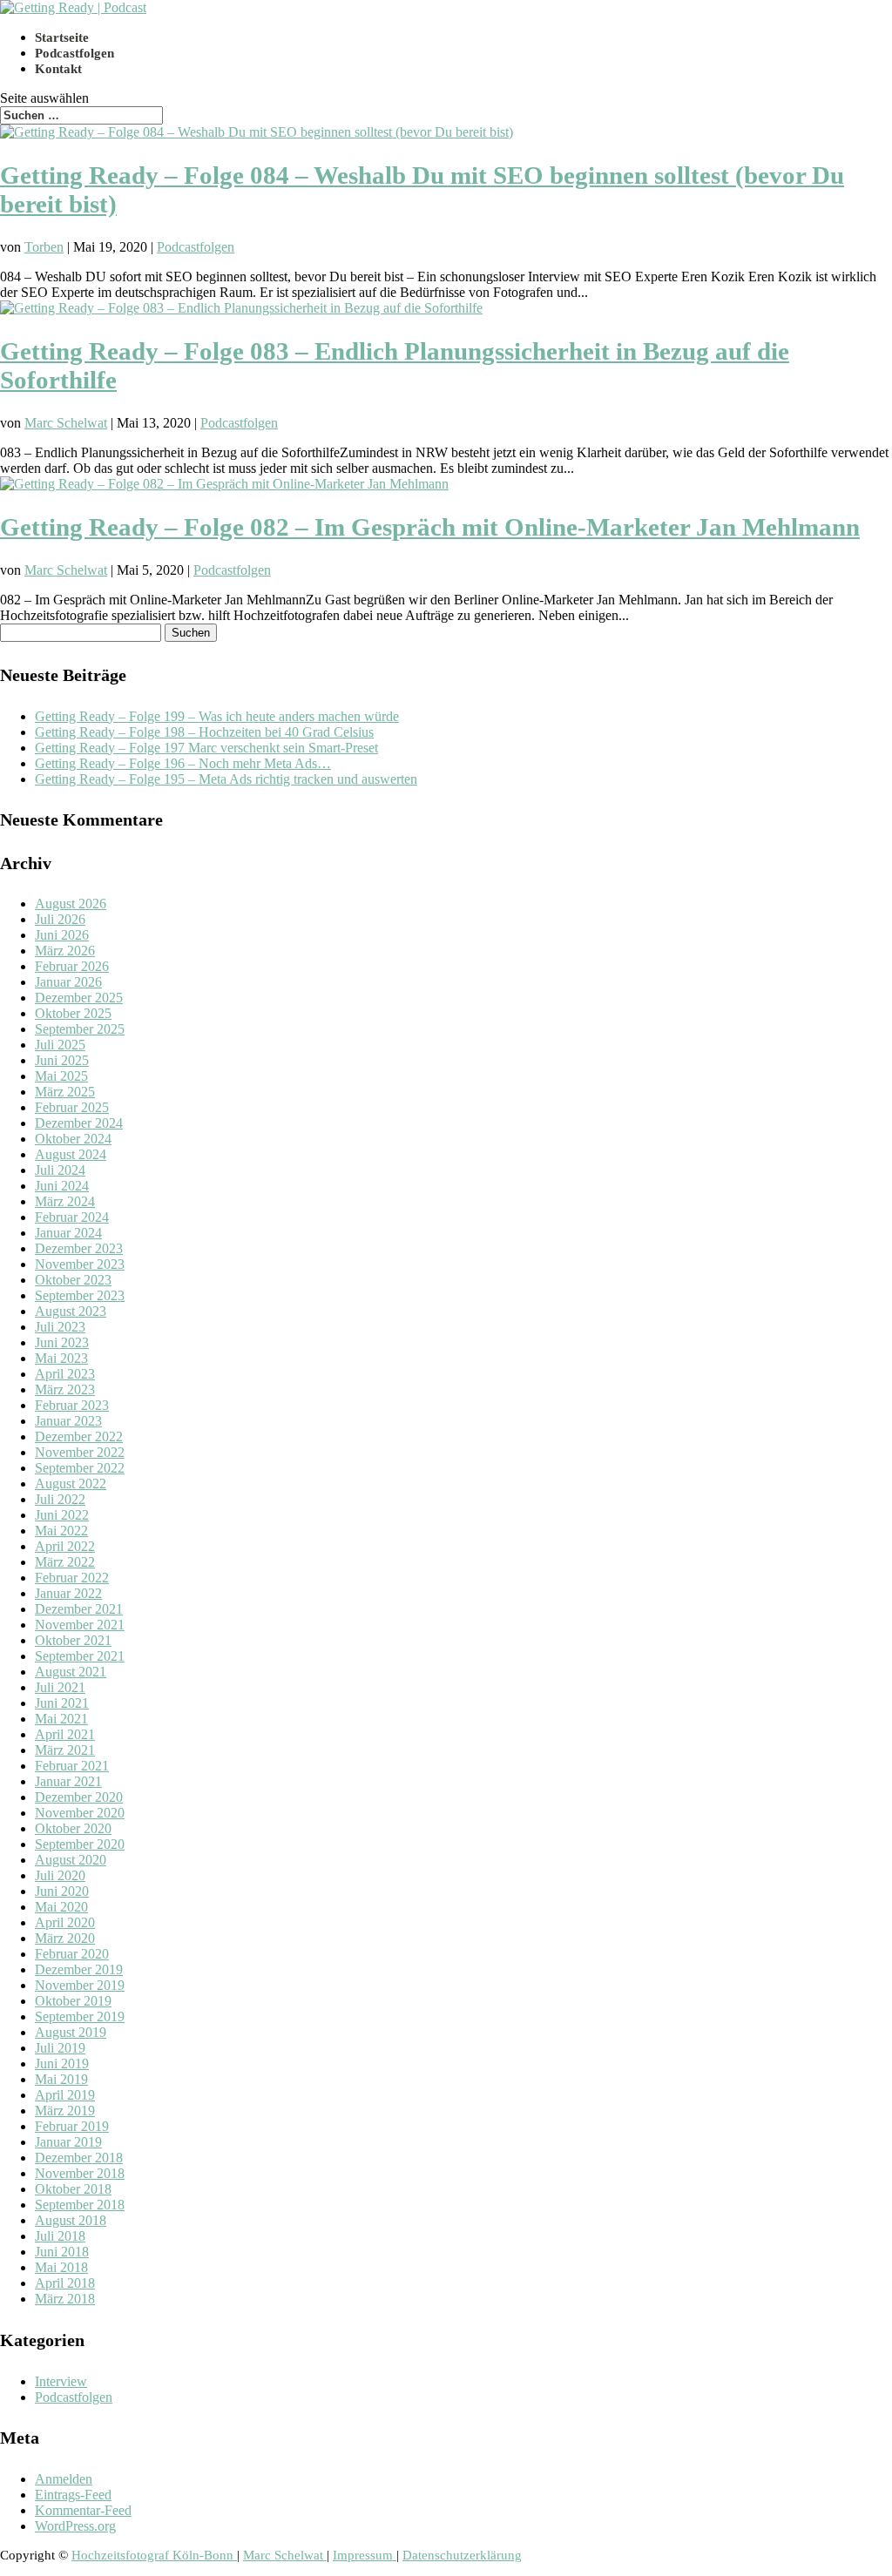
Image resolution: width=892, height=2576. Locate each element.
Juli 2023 (60, 1327)
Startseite (62, 37)
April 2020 (65, 1922)
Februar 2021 (72, 1766)
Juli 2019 (60, 2048)
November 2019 (80, 1985)
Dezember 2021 (79, 1609)
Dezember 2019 (79, 1969)
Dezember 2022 (79, 1436)
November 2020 (80, 1813)
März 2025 (65, 1092)
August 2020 (71, 1860)
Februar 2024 (72, 1217)
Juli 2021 (60, 1687)
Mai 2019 (61, 2079)
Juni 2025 (62, 1060)
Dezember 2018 (79, 2158)
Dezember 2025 (79, 998)
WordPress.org (75, 2526)
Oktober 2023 (73, 1280)
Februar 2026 (72, 966)
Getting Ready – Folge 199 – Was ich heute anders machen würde (217, 716)
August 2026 (71, 904)
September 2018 (80, 2205)
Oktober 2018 (73, 2189)
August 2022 (71, 1484)
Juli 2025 (60, 1045)
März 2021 (65, 1750)
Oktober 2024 (73, 1139)
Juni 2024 (62, 1186)
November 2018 (80, 2173)
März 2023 (65, 1389)
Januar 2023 (68, 1421)
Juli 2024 (60, 1170)
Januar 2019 (68, 2142)
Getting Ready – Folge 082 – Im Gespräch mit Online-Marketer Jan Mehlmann (430, 527)
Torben (44, 247)
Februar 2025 (72, 1107)
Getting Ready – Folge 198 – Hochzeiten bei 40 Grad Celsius (204, 732)
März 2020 (65, 1938)
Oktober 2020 (73, 1828)
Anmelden (64, 2479)
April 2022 (65, 1546)
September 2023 (80, 1295)
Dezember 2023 (79, 1248)
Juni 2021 (62, 1703)
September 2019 (80, 2016)
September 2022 (80, 1468)
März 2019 (65, 2111)
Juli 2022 (60, 1499)
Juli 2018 (60, 2236)
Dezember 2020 (79, 1797)
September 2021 (80, 1656)
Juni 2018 (62, 2252)
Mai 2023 (61, 1358)
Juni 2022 (62, 1515)
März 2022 (65, 1562)
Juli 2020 (60, 1875)
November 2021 (80, 1625)
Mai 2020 (61, 1907)
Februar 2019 (72, 2126)
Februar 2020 (72, 1954)
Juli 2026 (60, 919)
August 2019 (71, 2032)
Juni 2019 (62, 2063)
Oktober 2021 (73, 1640)
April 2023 (65, 1374)
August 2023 (71, 1311)
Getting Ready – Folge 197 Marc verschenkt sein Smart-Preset (206, 748)
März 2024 (65, 1201)
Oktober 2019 (73, 2001)
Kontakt (58, 69)
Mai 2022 (61, 1531)
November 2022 (80, 1452)
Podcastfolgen (74, 53)
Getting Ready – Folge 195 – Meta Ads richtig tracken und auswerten (226, 779)
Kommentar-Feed (83, 2510)
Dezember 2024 (79, 1123)
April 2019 (65, 2095)
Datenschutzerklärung (462, 2555)
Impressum (365, 2555)
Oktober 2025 (73, 1013)
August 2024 (71, 1154)
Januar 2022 (68, 1593)
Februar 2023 (72, 1405)
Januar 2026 (68, 982)
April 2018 (65, 2283)
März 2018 (65, 2299)
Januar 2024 (68, 1233)
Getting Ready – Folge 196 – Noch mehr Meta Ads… (183, 763)
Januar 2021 (68, 1781)
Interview (61, 2381)
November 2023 (80, 1264)
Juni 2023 (62, 1342)
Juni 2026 (62, 935)
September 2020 (80, 1844)
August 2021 (71, 1672)
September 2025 (80, 1029)
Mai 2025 (61, 1076)
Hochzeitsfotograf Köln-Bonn (154, 2555)
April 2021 (65, 1734)
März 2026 (65, 951)
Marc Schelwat (66, 423)
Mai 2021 (61, 1719)
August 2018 (71, 2220)
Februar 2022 (72, 1578)
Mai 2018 (61, 2267)
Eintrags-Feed (73, 2495)
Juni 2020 (62, 1891)
